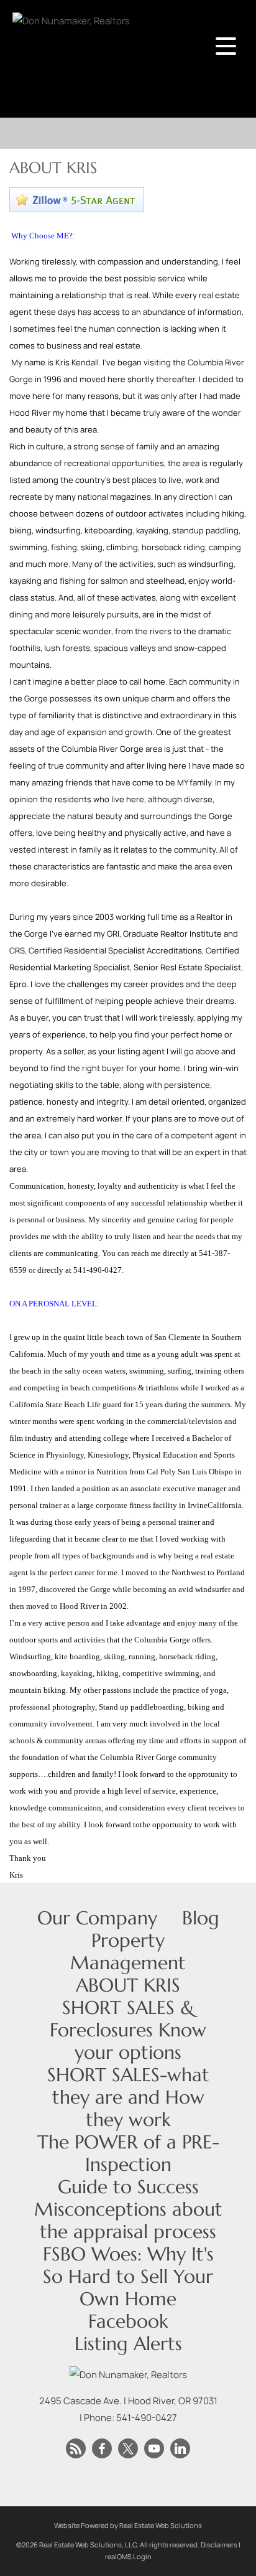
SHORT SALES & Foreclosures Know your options (128, 2030)
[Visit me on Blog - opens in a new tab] (76, 2449)
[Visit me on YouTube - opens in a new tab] (154, 2449)
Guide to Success (128, 2187)
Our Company (97, 1918)
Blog (201, 1918)
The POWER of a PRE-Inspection (128, 2153)
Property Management (128, 1951)
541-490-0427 (147, 2418)
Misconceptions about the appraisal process (128, 2220)
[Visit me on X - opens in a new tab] (128, 2449)
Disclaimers (219, 2545)
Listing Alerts (128, 2344)
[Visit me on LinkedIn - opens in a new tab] (180, 2449)
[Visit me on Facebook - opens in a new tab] (102, 2449)
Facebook (128, 2321)
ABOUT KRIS (128, 1985)
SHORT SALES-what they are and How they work (128, 2097)
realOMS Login (128, 2556)
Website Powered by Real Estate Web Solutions (128, 2525)
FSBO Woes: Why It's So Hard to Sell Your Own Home (128, 2276)
